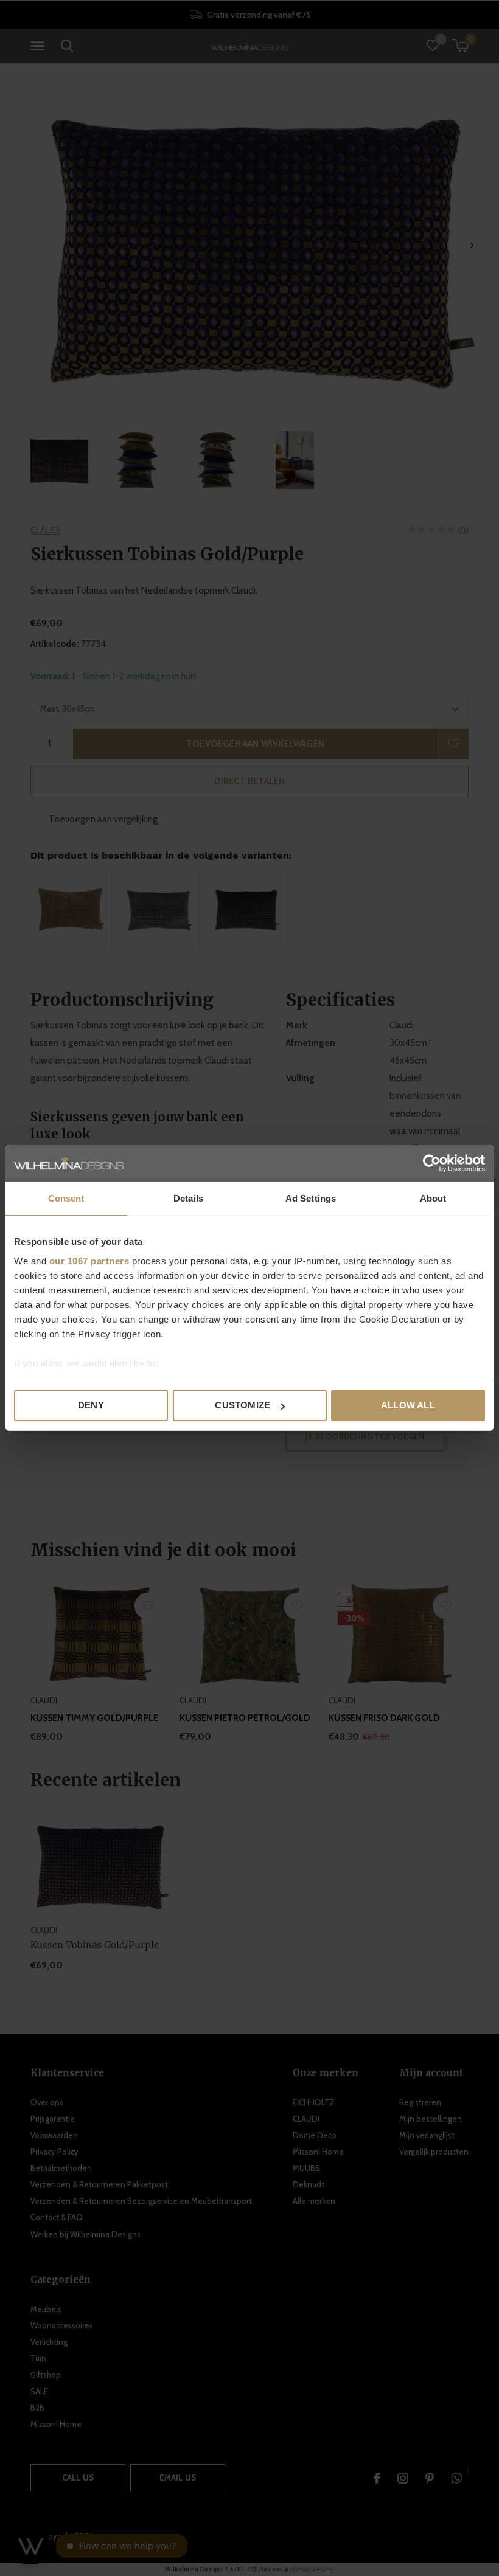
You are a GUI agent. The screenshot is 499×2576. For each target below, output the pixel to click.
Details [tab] (188, 1198)
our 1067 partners (89, 1261)
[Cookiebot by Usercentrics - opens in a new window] (432, 1163)
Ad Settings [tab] (311, 1198)
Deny (91, 1405)
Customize (243, 1405)
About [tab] (433, 1198)
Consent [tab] (66, 1198)
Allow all (408, 1405)
